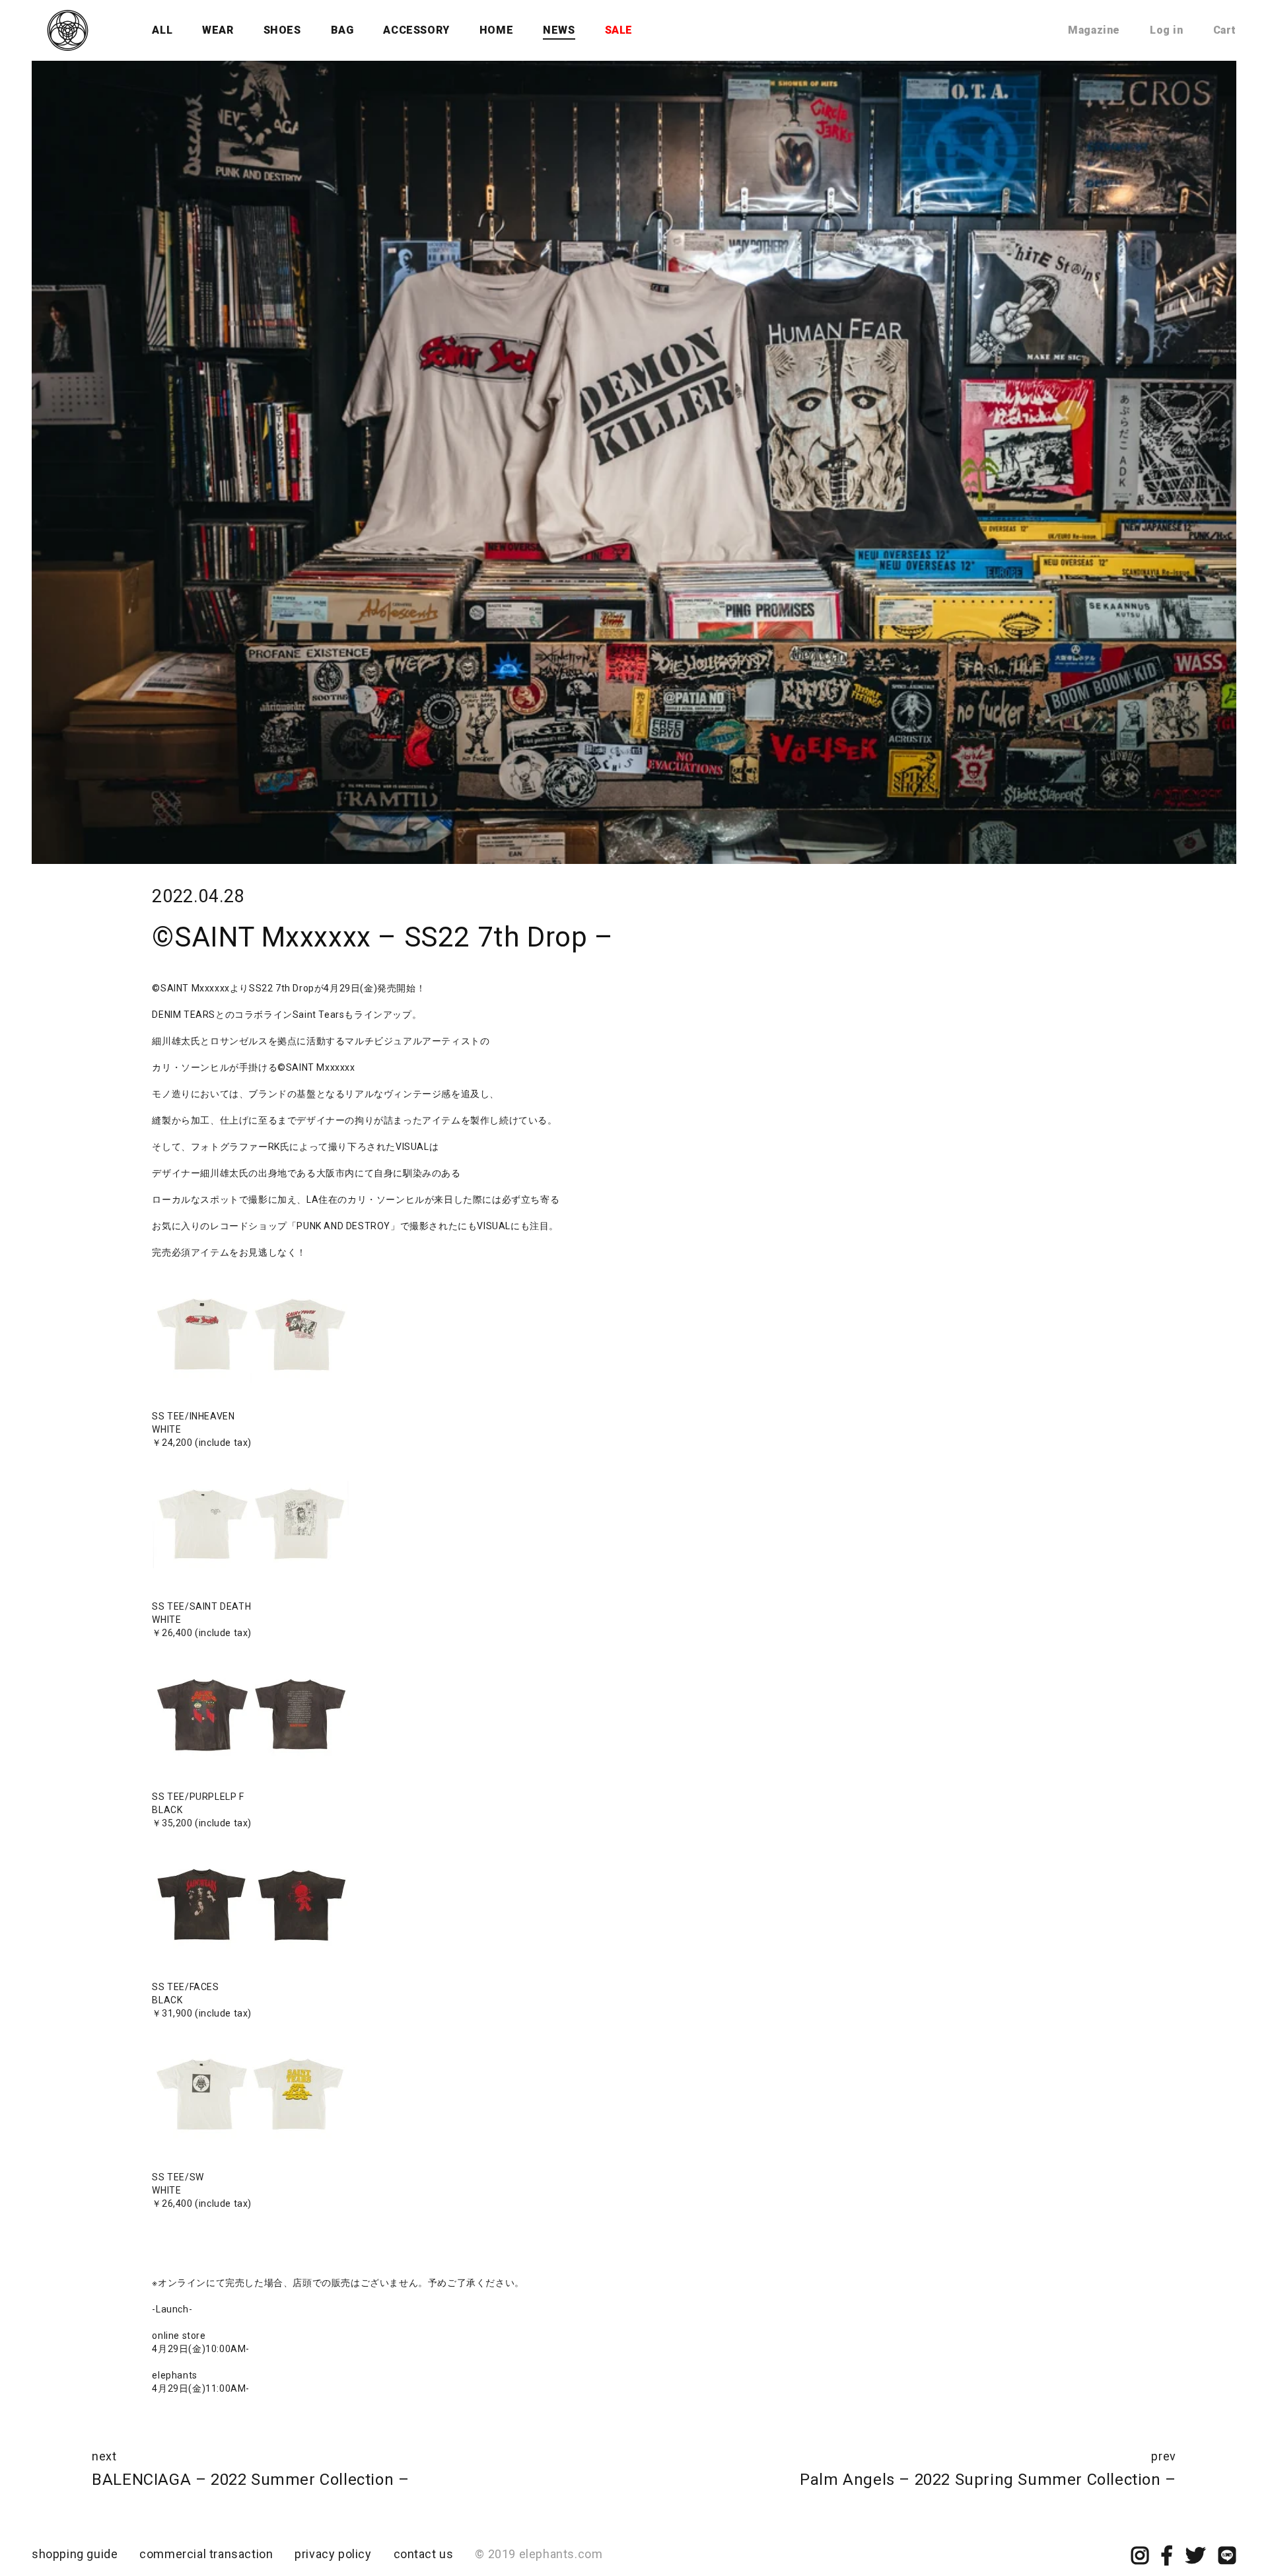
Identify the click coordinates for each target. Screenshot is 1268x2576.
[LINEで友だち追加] (1227, 2559)
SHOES (282, 30)
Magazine (1094, 30)
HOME (496, 30)
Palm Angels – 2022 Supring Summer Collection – (988, 2480)
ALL (162, 30)
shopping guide (75, 2554)
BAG (342, 30)
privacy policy (333, 2554)
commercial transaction (206, 2554)
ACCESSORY (416, 30)
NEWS (559, 30)
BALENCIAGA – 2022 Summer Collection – (250, 2480)
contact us (424, 2554)
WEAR (218, 30)
